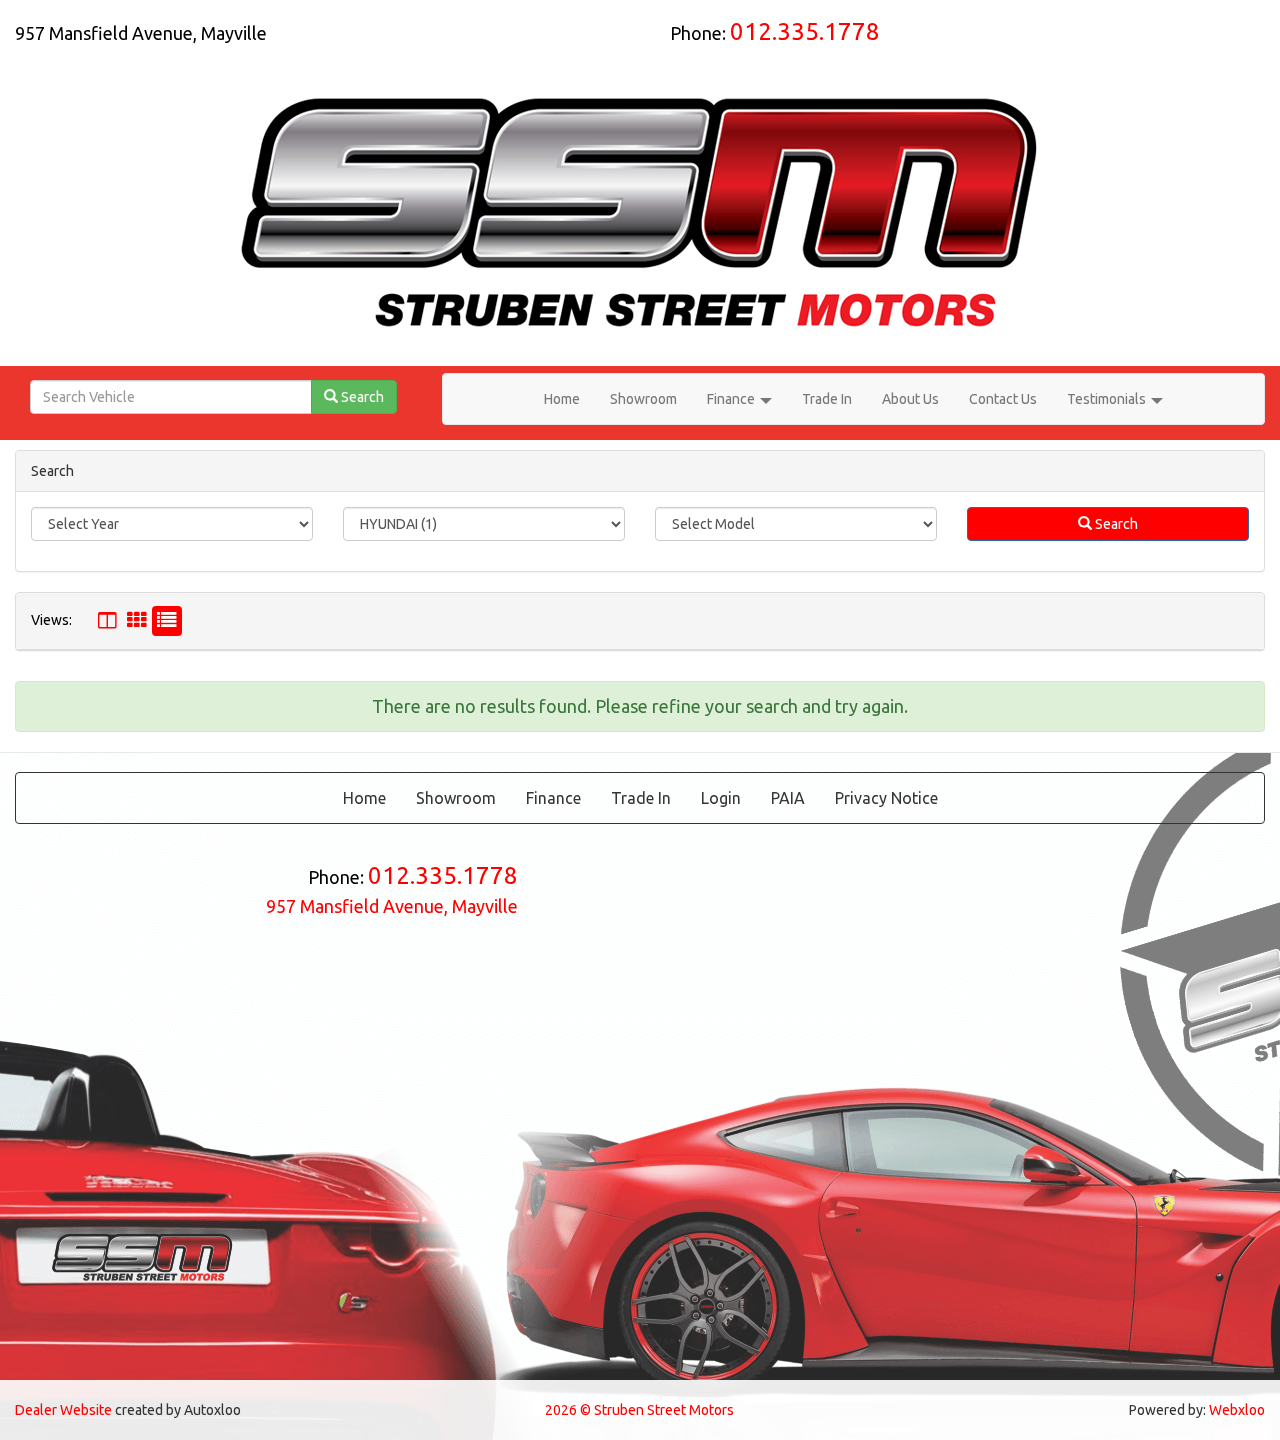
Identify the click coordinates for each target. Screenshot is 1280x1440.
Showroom (643, 399)
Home (562, 399)
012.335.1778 (805, 31)
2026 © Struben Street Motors (639, 1410)
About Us (910, 399)
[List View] (167, 621)
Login (721, 798)
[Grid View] (107, 621)
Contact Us (1003, 399)
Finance (732, 399)
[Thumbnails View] (137, 621)
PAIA (788, 798)
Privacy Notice (886, 798)
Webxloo (1237, 1410)
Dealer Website (63, 1410)
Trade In (827, 399)
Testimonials (1108, 399)
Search (1115, 524)
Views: (51, 620)
